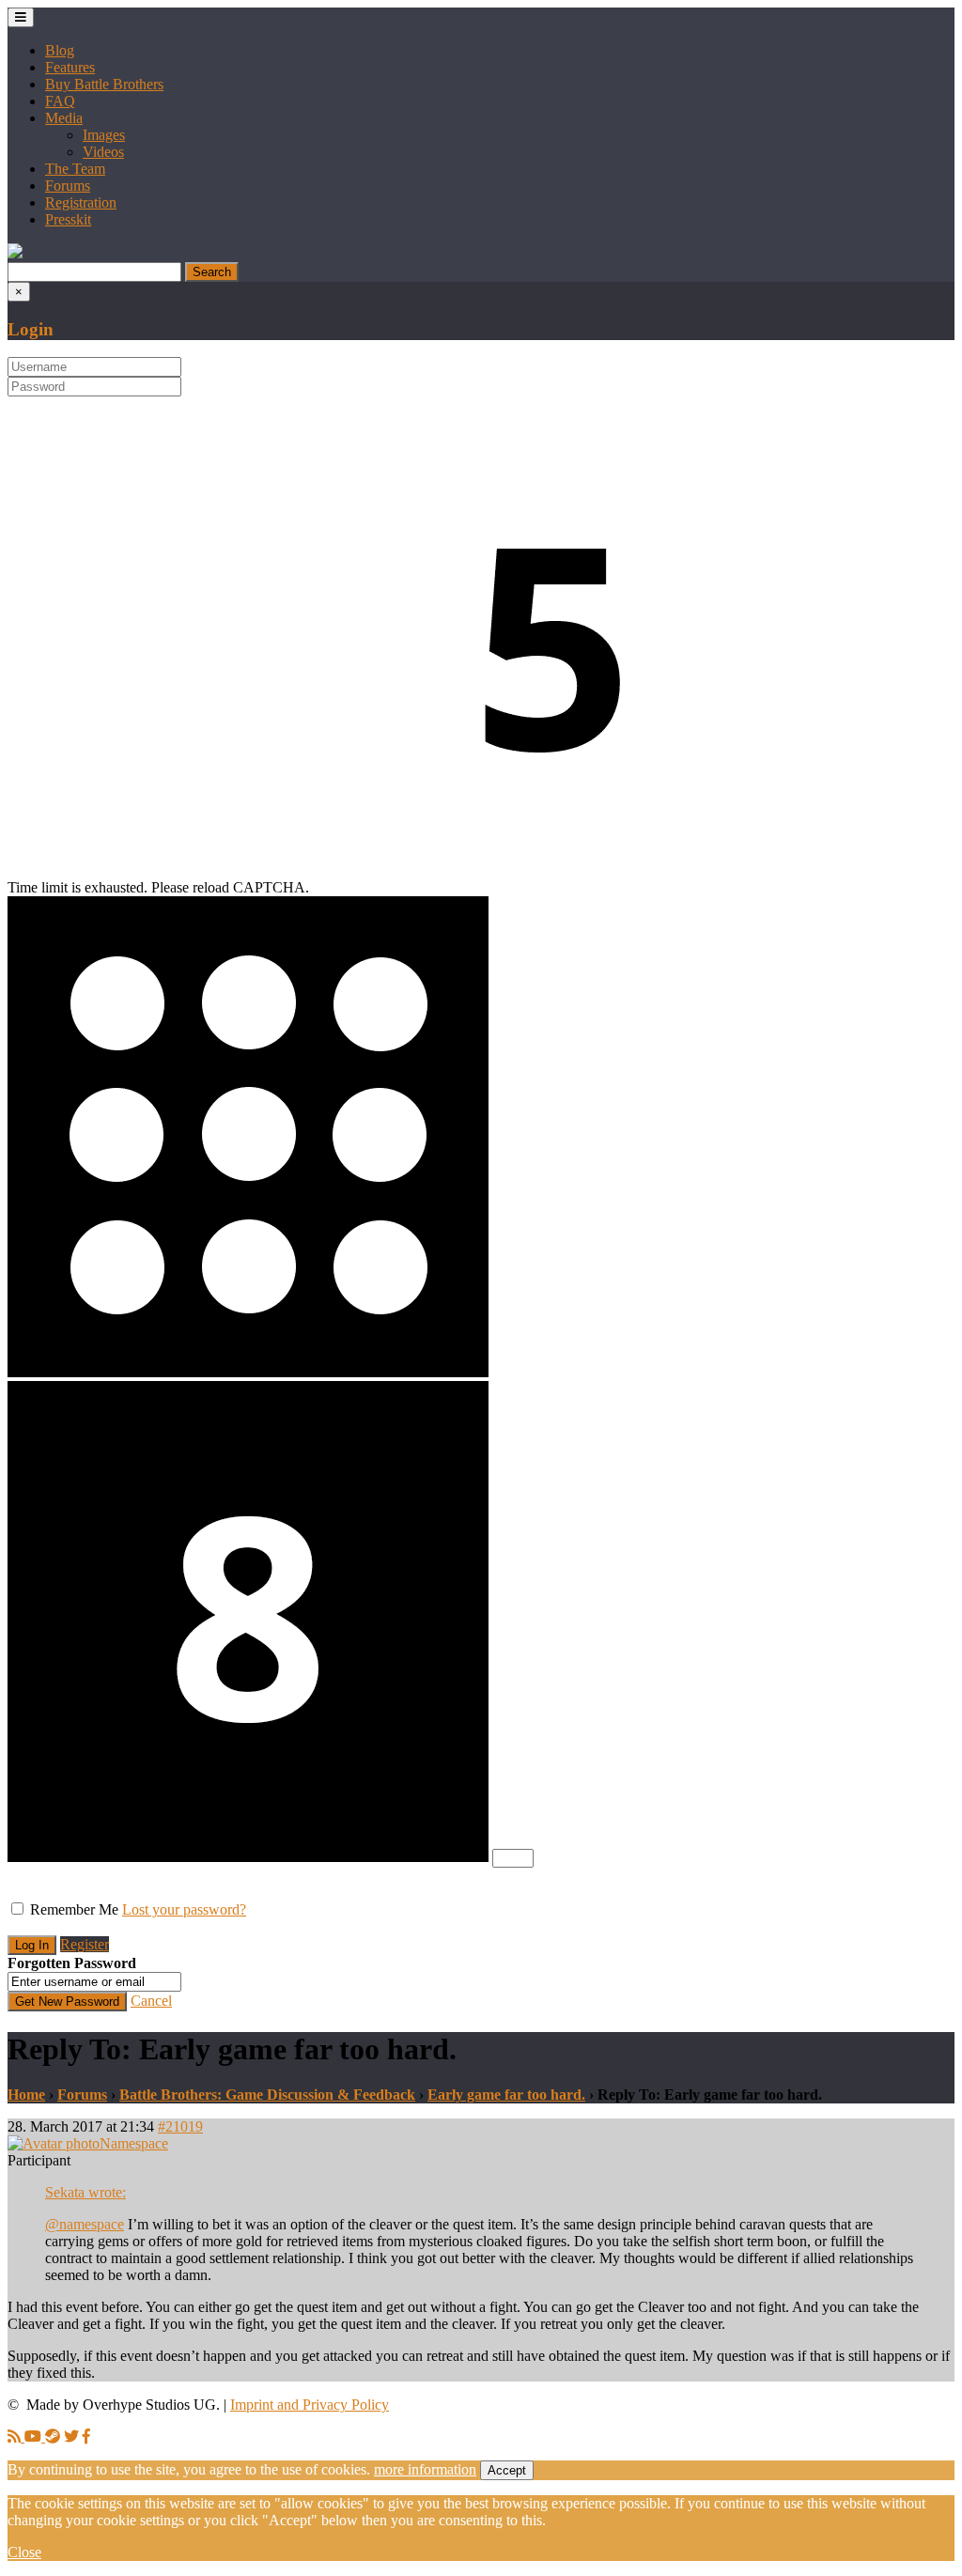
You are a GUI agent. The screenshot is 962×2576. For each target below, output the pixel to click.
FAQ (60, 101)
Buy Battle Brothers (104, 84)
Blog (60, 50)
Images (104, 135)
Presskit (68, 219)
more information (425, 2469)
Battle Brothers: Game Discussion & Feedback (267, 2095)
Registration (81, 202)
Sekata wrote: (85, 2192)
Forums (68, 186)
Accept (507, 2470)
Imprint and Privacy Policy (310, 2405)
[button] (15, 253)
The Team (75, 169)
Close (24, 2552)
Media (64, 118)
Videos (103, 152)
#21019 (180, 2126)
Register (85, 1944)
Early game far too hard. (506, 2095)
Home (26, 2095)
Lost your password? (184, 1909)
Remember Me (74, 1909)
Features (70, 67)
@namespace (85, 2224)
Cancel (151, 2001)
